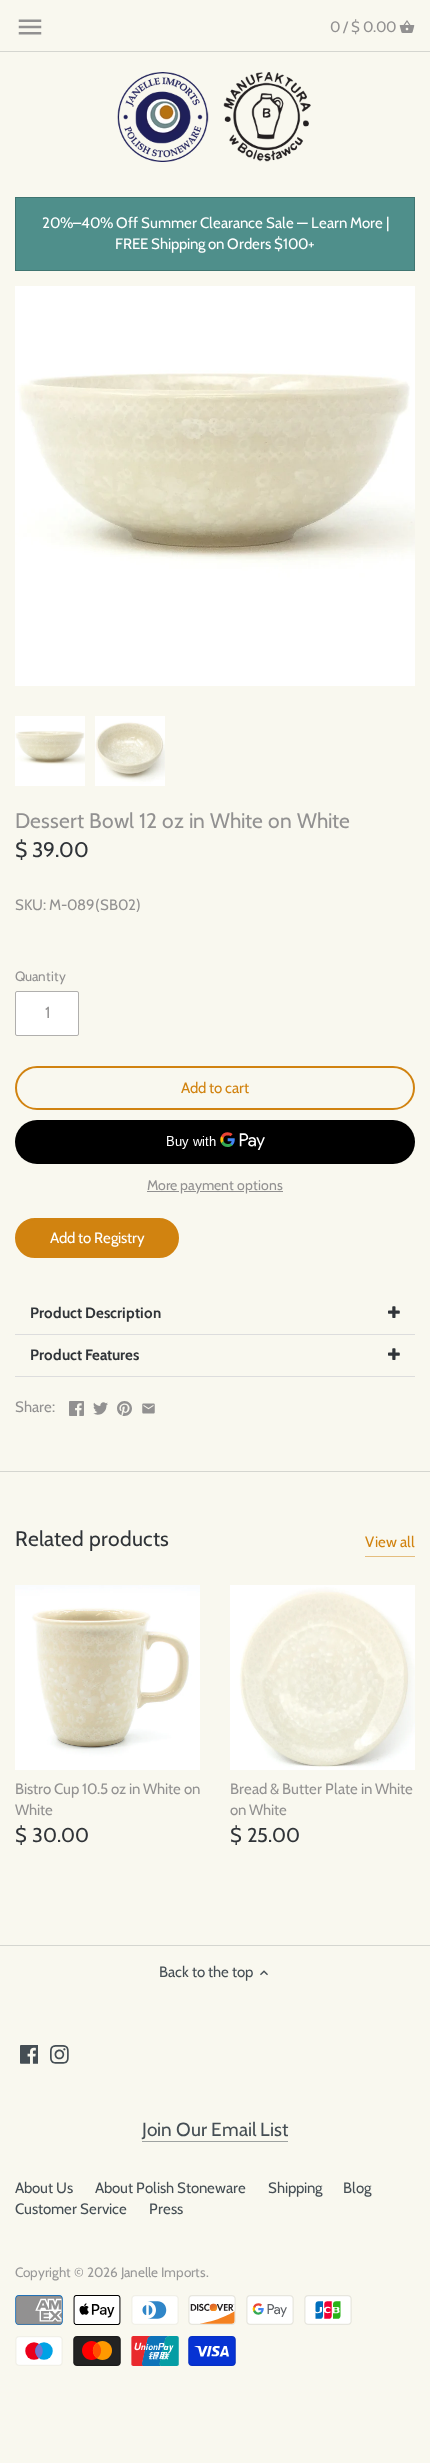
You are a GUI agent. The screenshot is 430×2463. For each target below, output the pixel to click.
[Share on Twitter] (100, 1405)
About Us (44, 2188)
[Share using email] (148, 1405)
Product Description (95, 1313)
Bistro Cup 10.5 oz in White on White (107, 1799)
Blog (357, 2188)
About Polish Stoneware (170, 2188)
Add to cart (215, 1088)
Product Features (84, 1355)
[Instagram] (59, 2053)
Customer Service (71, 2209)
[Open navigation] (30, 27)
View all (390, 1542)
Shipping (295, 2188)
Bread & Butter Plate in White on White (321, 1799)
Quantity (40, 976)
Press (166, 2209)
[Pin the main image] (124, 1405)
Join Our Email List (215, 2129)
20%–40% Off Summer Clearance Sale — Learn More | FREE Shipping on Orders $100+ (215, 233)
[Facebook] (29, 2053)
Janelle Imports (163, 2272)
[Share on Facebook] (76, 1405)
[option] (50, 751)
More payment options (215, 1185)
